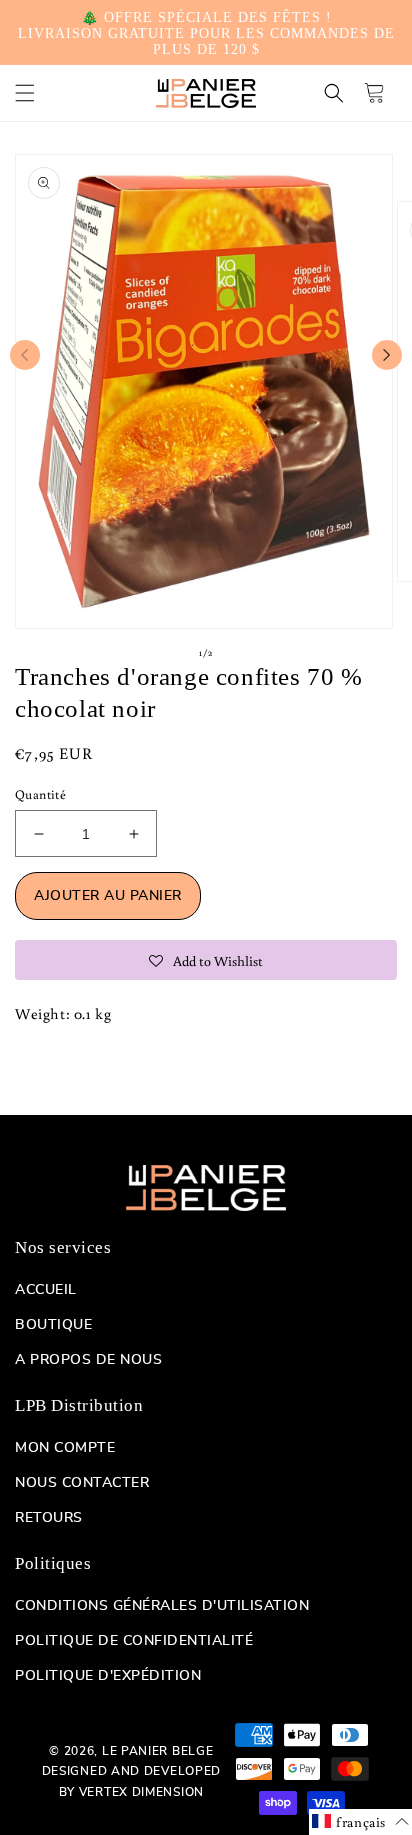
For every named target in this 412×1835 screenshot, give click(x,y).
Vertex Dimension (141, 1792)
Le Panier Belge (158, 1751)
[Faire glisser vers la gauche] (25, 355)
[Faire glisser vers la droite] (387, 355)
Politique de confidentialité (134, 1641)
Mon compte (65, 1448)
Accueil (46, 1290)
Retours (49, 1518)
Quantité (40, 794)
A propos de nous (88, 1360)
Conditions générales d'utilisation (162, 1606)
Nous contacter (82, 1483)
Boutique (53, 1325)
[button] (25, 93)
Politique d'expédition (108, 1676)
